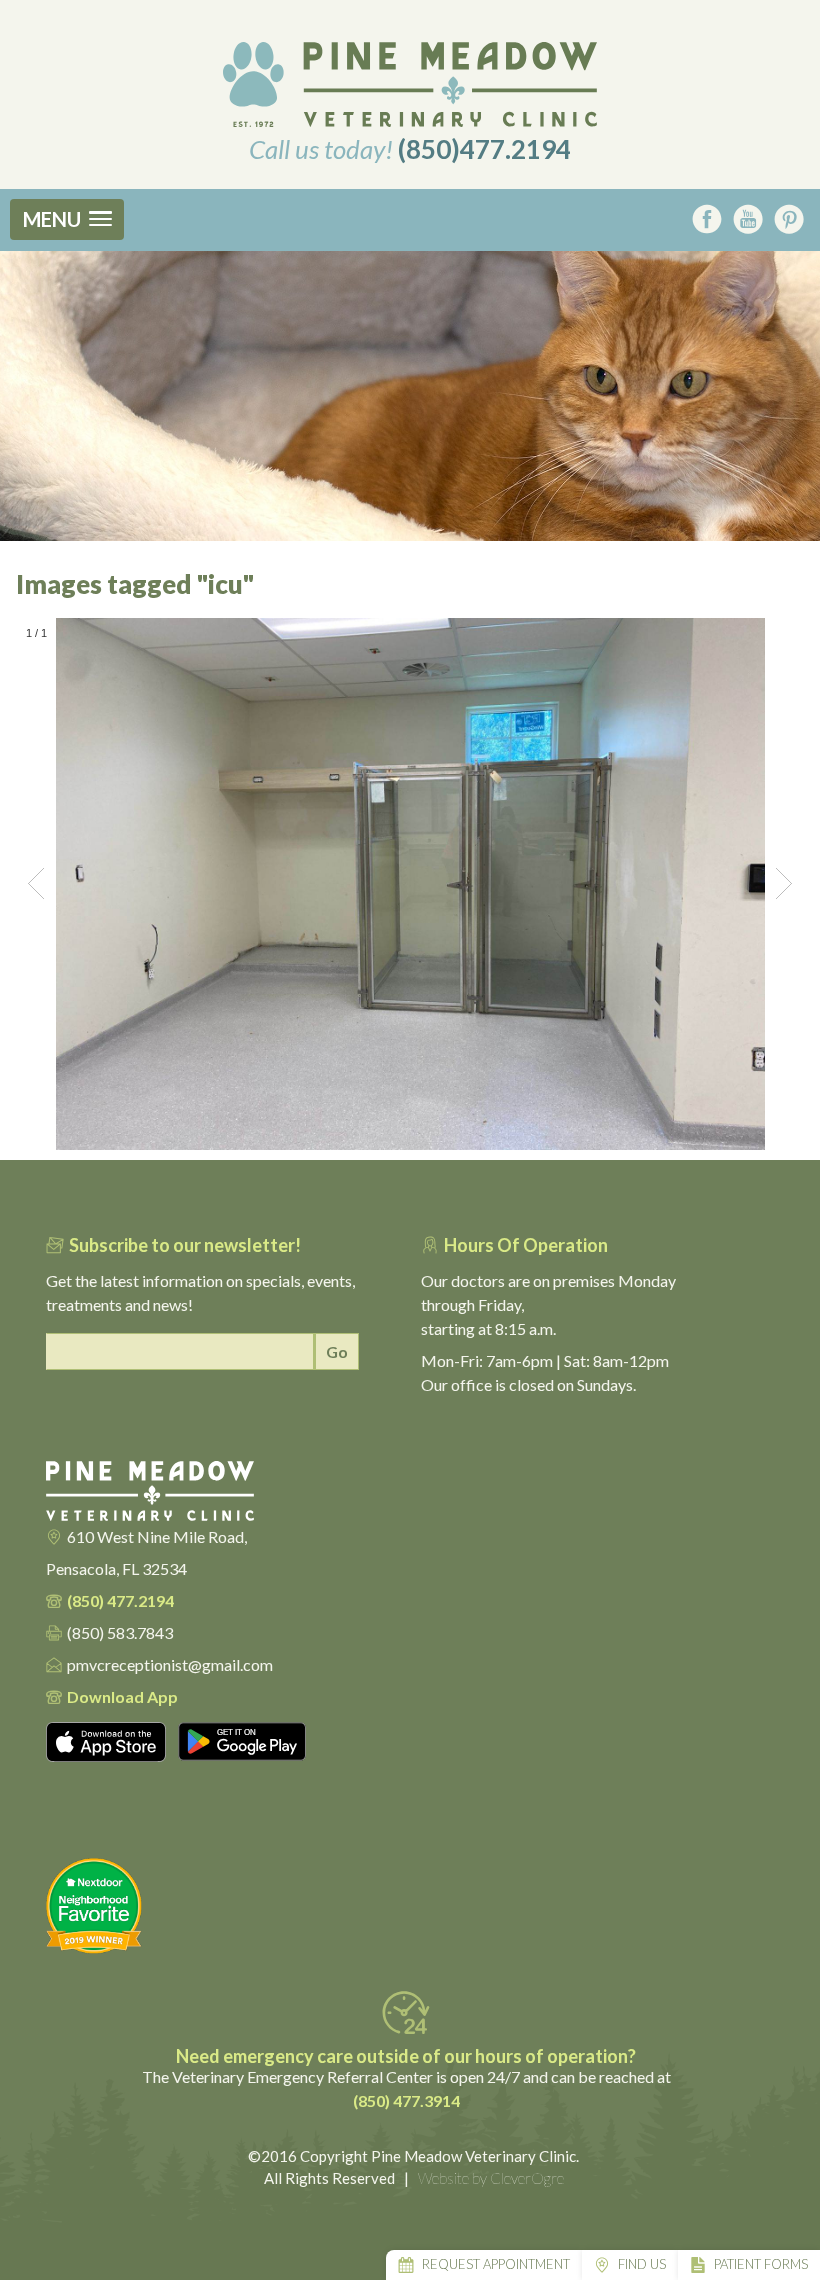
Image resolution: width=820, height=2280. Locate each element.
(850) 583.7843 (120, 1632)
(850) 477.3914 (406, 2100)
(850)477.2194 (484, 149)
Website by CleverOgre (491, 2178)
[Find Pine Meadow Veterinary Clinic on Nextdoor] (402, 1906)
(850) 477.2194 (120, 1600)
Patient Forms (761, 2264)
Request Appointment (496, 2264)
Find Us (642, 2264)
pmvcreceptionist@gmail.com (170, 1664)
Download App (122, 1696)
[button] (67, 219)
